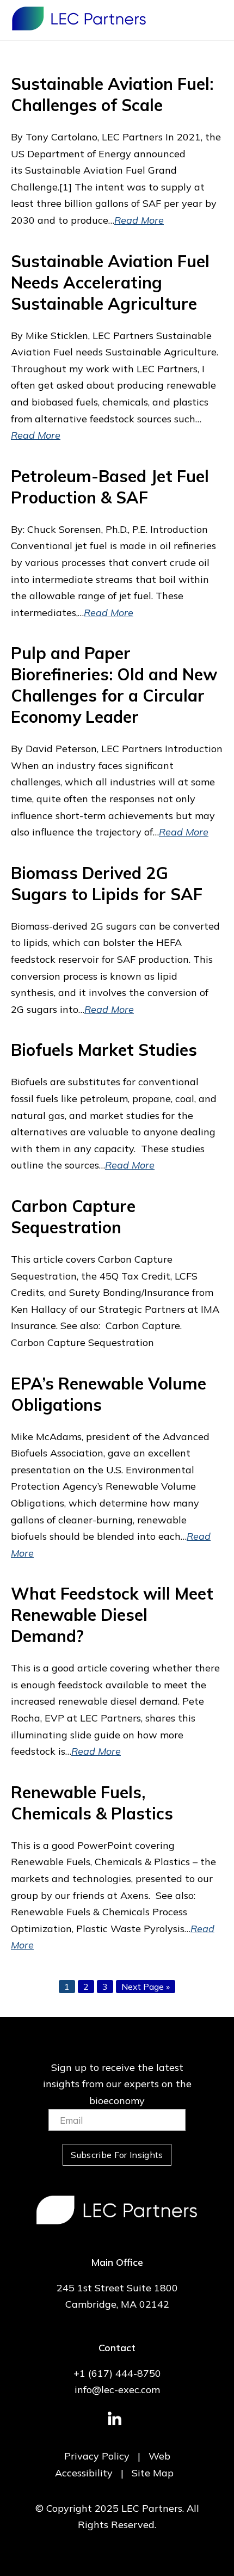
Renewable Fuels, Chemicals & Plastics (92, 1803)
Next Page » (145, 1987)
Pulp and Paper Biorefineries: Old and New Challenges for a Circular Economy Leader (114, 685)
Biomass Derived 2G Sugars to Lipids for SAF (107, 884)
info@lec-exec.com (117, 2390)
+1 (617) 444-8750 (117, 2373)
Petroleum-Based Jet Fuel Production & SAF (110, 487)
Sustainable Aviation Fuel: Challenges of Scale (112, 94)
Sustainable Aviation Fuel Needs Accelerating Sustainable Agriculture (110, 282)
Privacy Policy (97, 2456)
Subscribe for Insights (117, 2155)
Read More (139, 220)
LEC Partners (79, 19)
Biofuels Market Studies (104, 1050)
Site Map (153, 2473)
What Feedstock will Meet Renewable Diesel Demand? (112, 1615)
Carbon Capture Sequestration (73, 1217)
